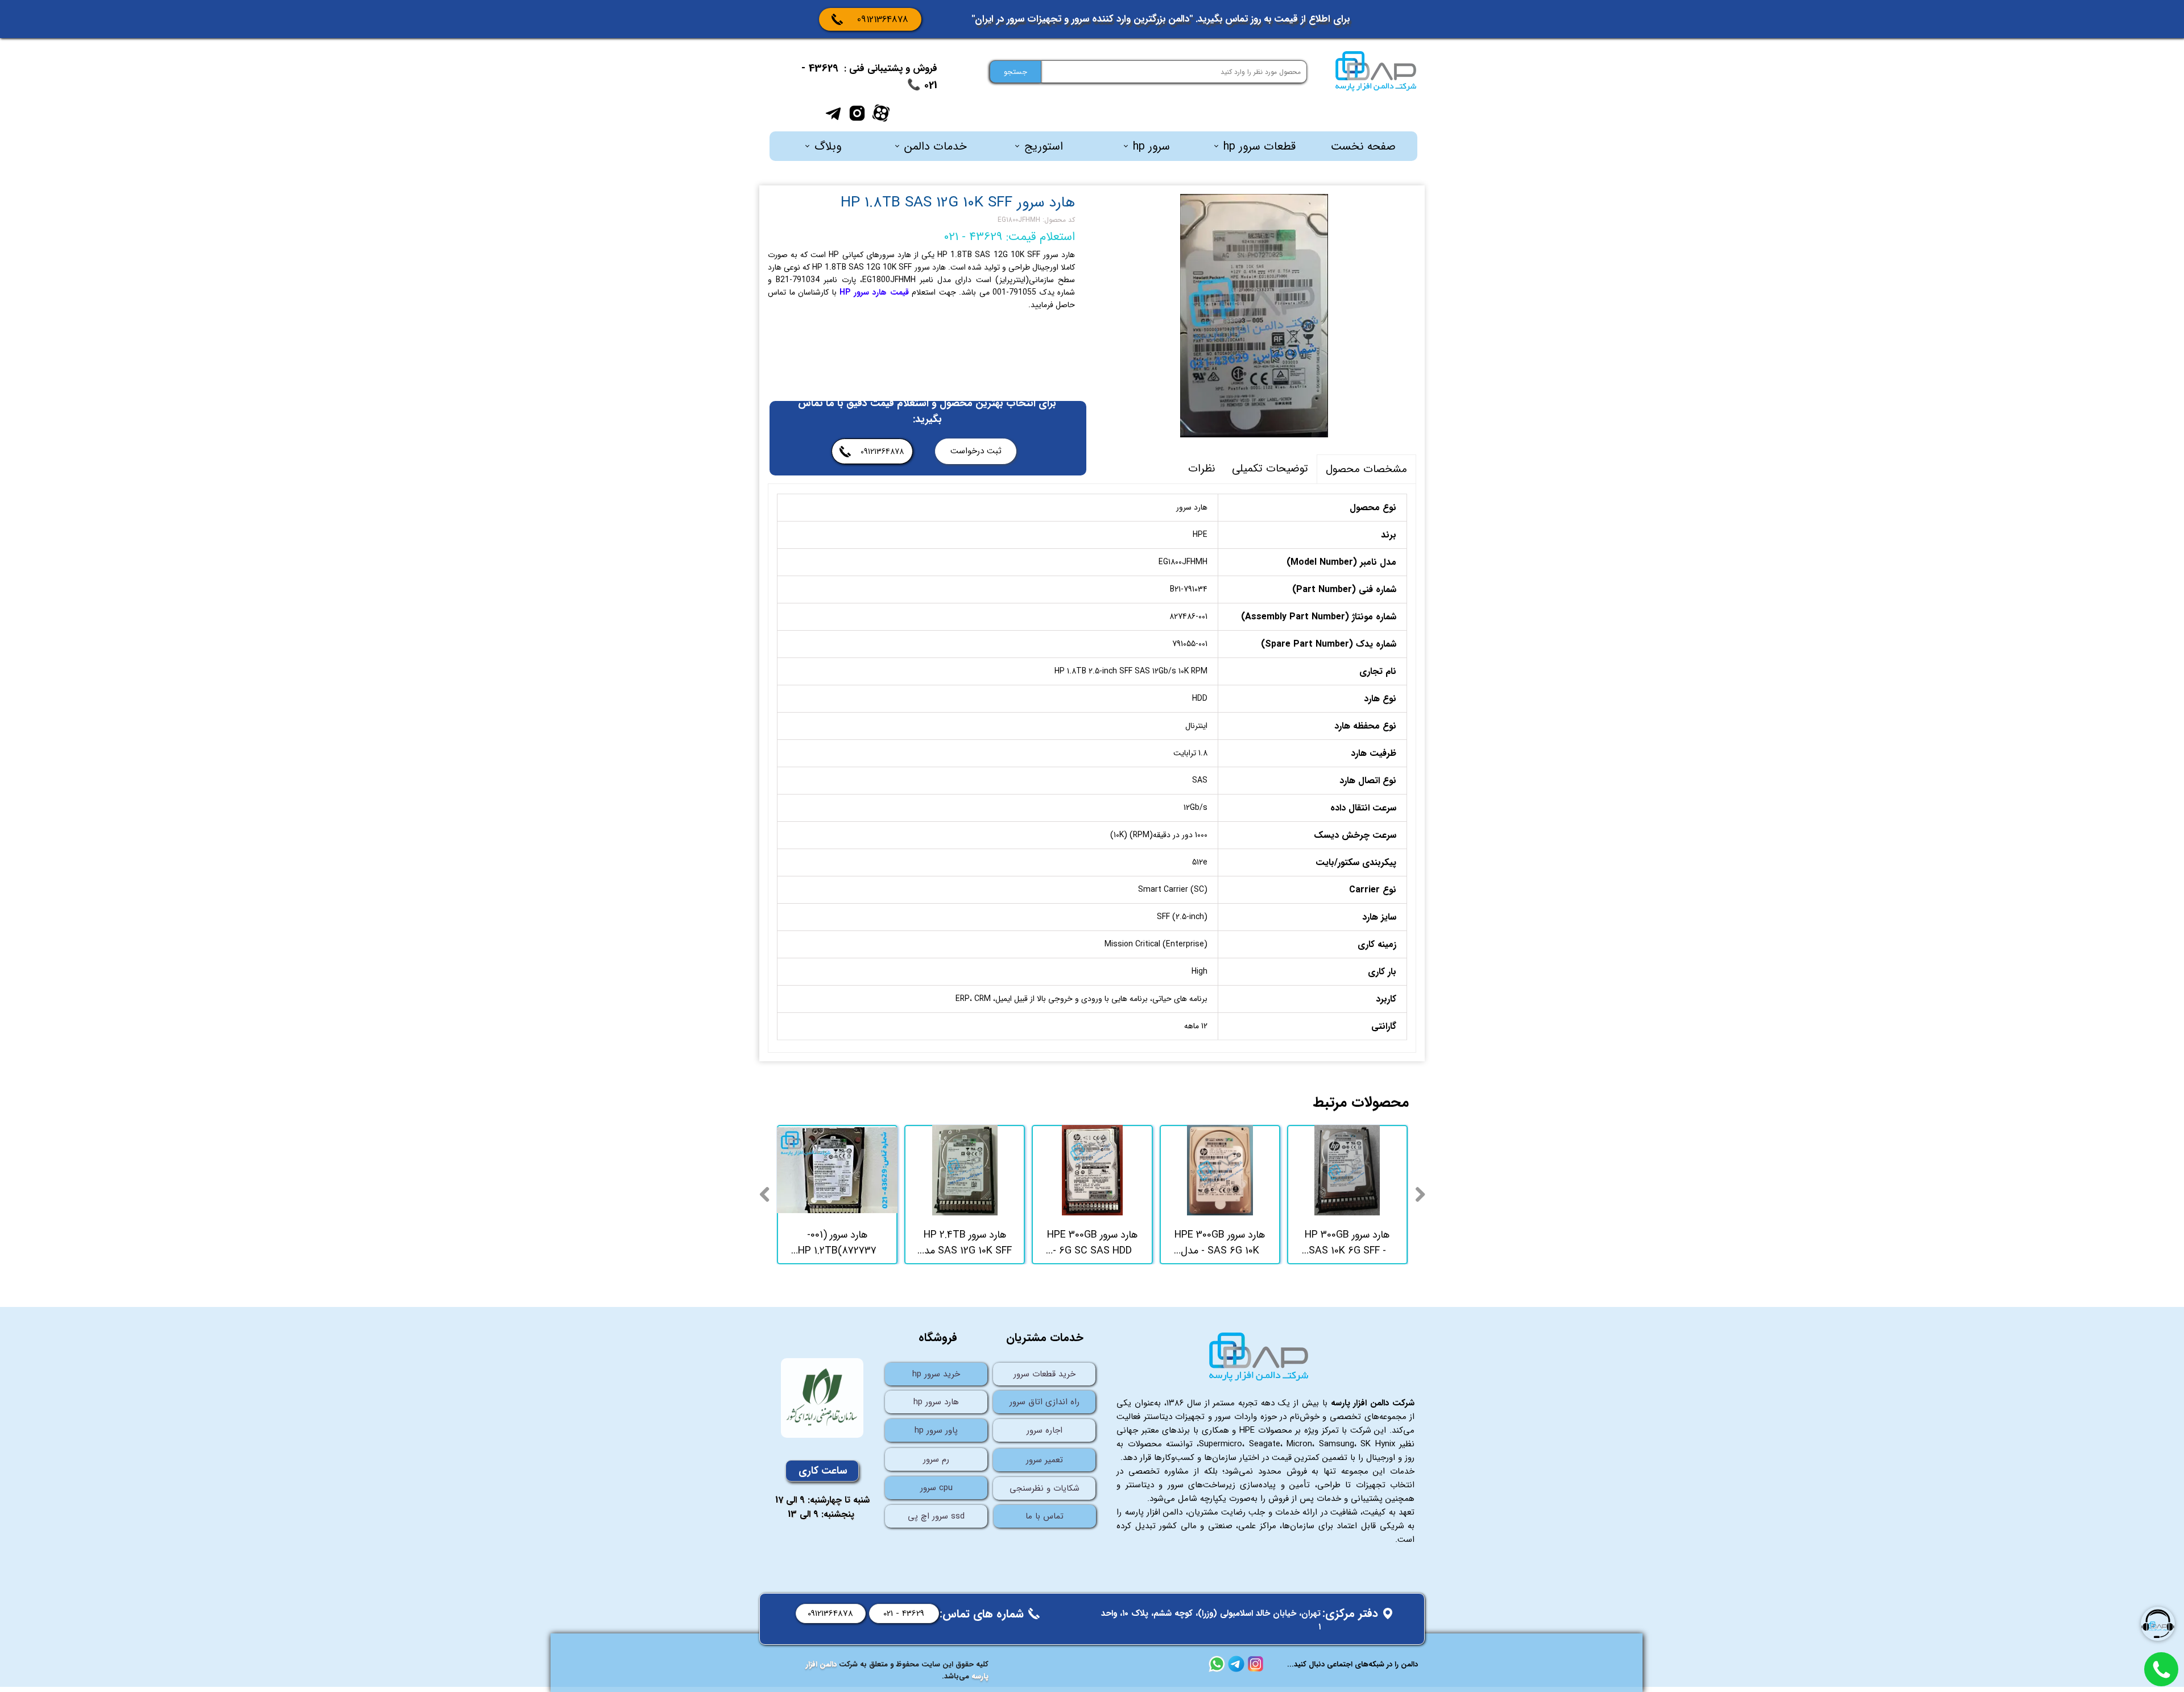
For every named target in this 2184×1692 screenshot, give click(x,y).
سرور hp (1151, 146)
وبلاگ (828, 146)
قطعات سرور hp (1259, 146)
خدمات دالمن (936, 146)
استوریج (1044, 146)
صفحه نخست (1363, 146)
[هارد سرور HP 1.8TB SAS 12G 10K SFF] (1254, 316)
